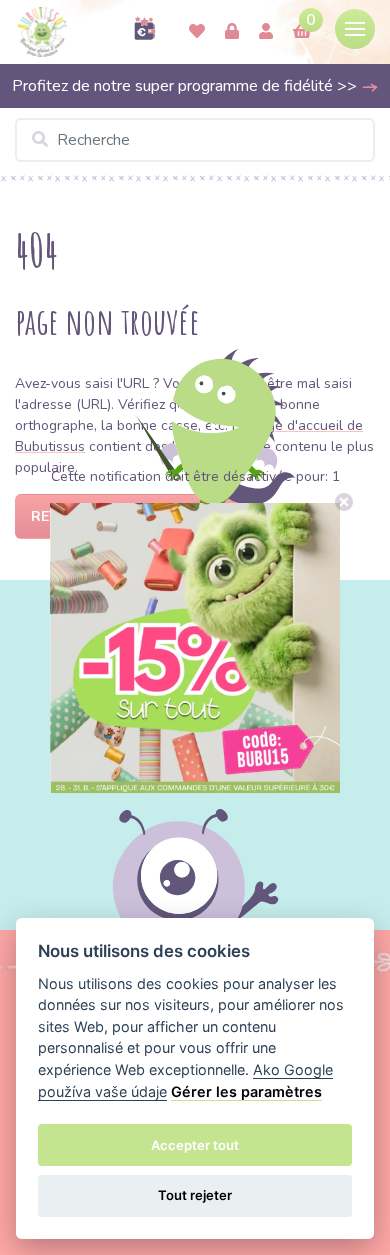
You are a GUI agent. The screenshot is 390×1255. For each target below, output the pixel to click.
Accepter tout (195, 1145)
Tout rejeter (195, 1195)
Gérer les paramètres (246, 1091)
